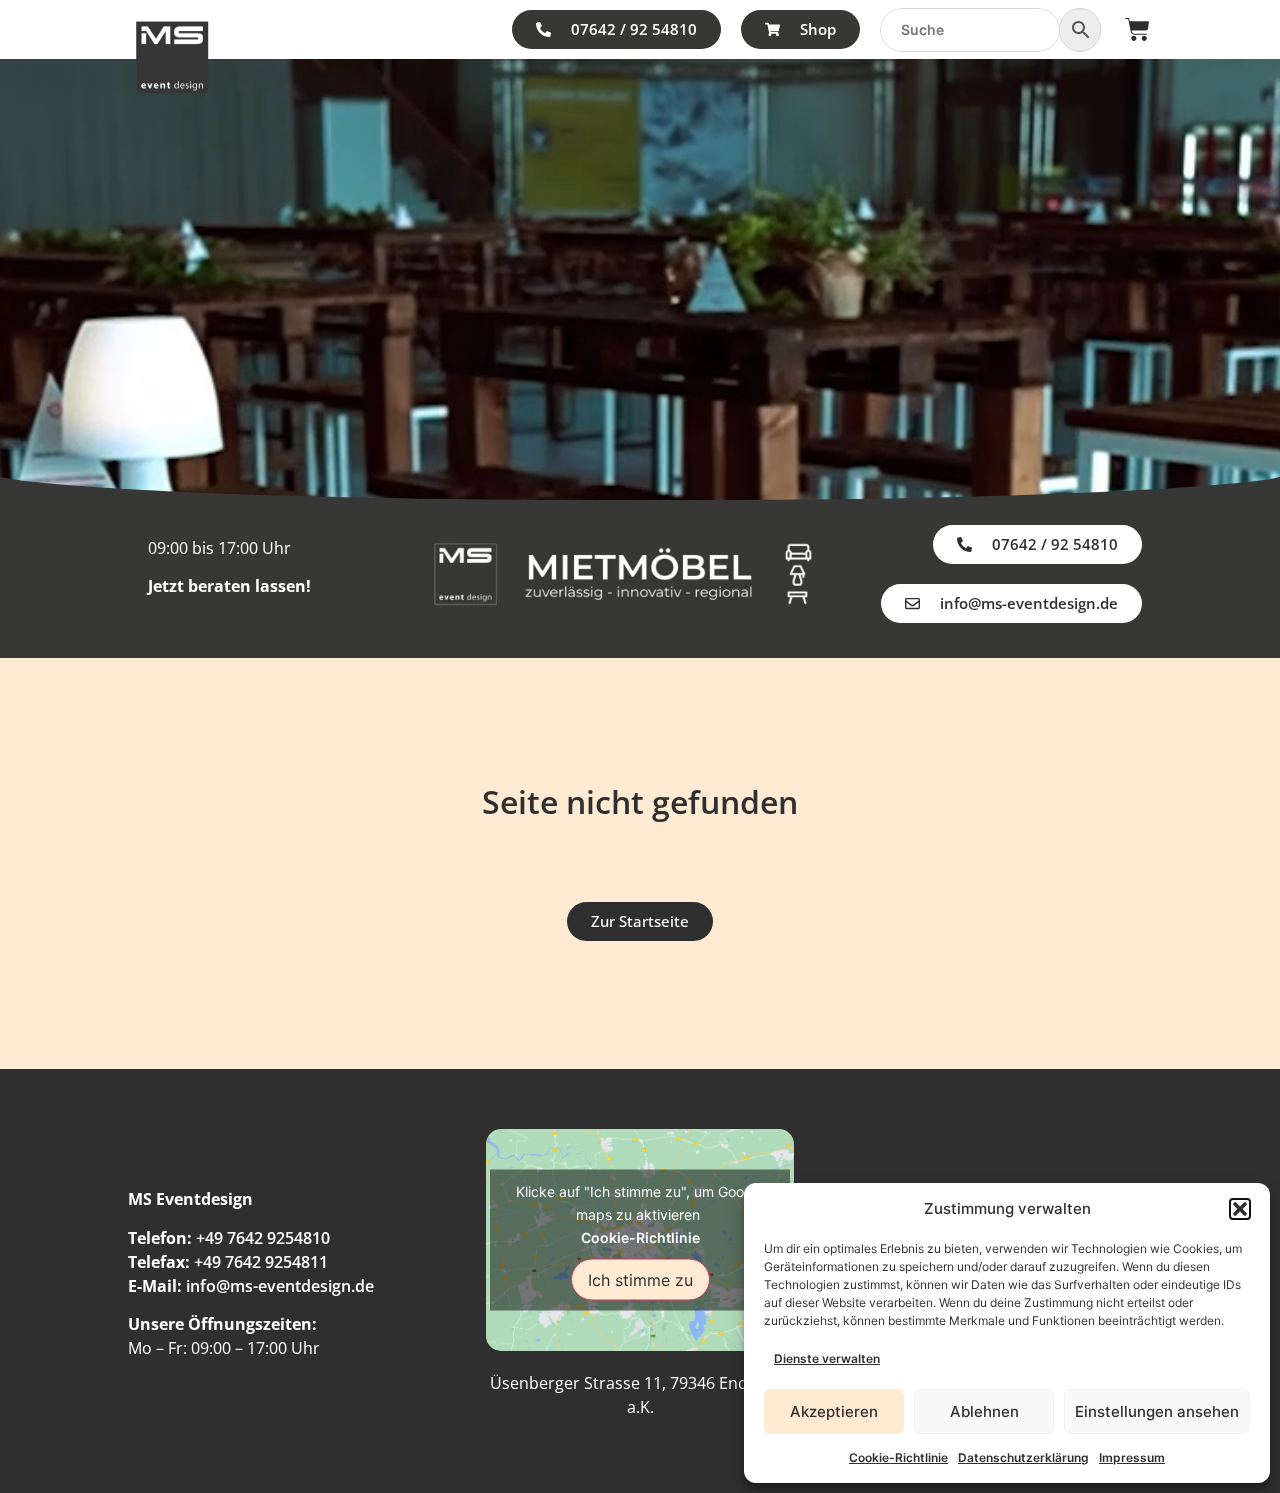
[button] (1240, 1209)
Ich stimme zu (640, 1279)
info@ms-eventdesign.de (280, 1286)
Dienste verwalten (827, 1358)
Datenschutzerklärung (1023, 1457)
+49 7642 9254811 (261, 1262)
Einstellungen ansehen (1157, 1411)
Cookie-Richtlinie (898, 1457)
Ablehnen (984, 1411)
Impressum (1132, 1457)
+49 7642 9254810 (263, 1238)
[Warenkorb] (1137, 29)
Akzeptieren (834, 1411)
